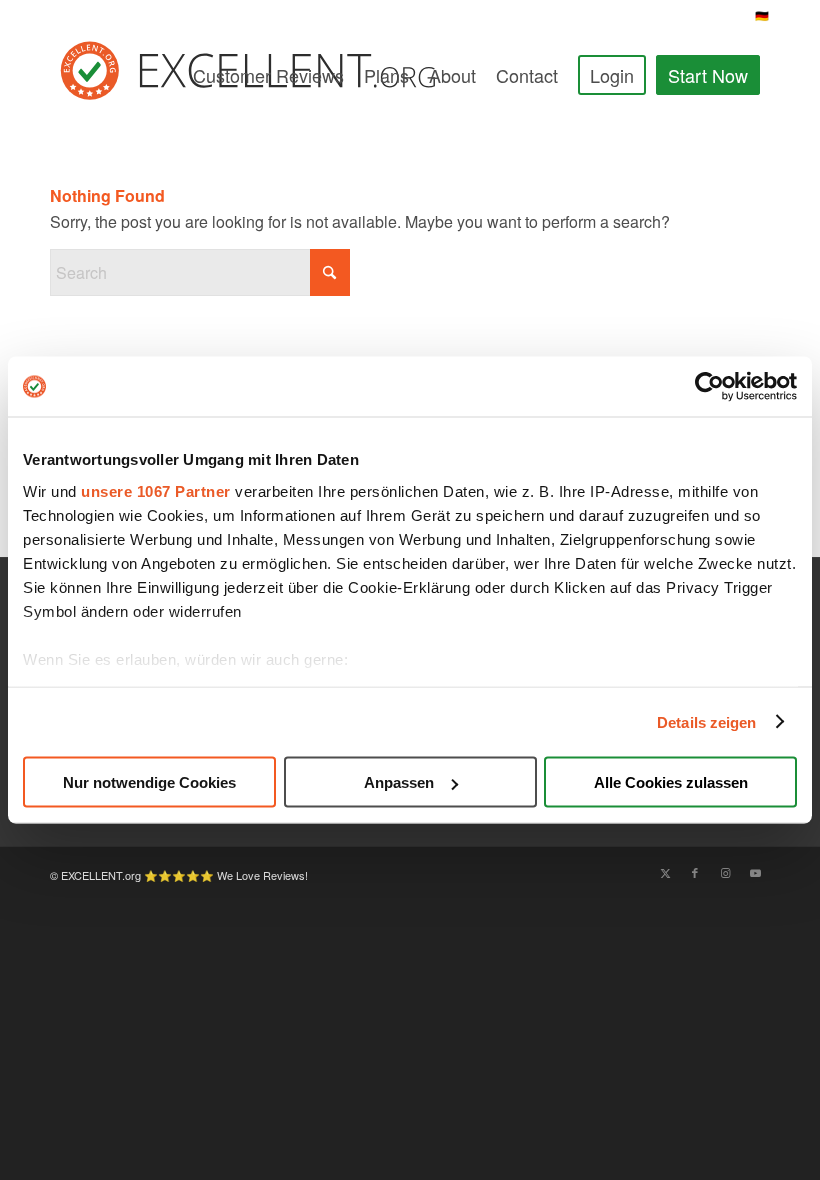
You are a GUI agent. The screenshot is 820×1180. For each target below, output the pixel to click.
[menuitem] (268, 75)
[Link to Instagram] (725, 872)
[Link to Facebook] (695, 872)
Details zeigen (706, 721)
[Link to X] (665, 872)
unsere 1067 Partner (156, 490)
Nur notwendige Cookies (149, 782)
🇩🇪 (762, 15)
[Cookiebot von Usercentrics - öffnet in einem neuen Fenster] (709, 387)
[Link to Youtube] (755, 872)
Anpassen (399, 782)
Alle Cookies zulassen (671, 782)
